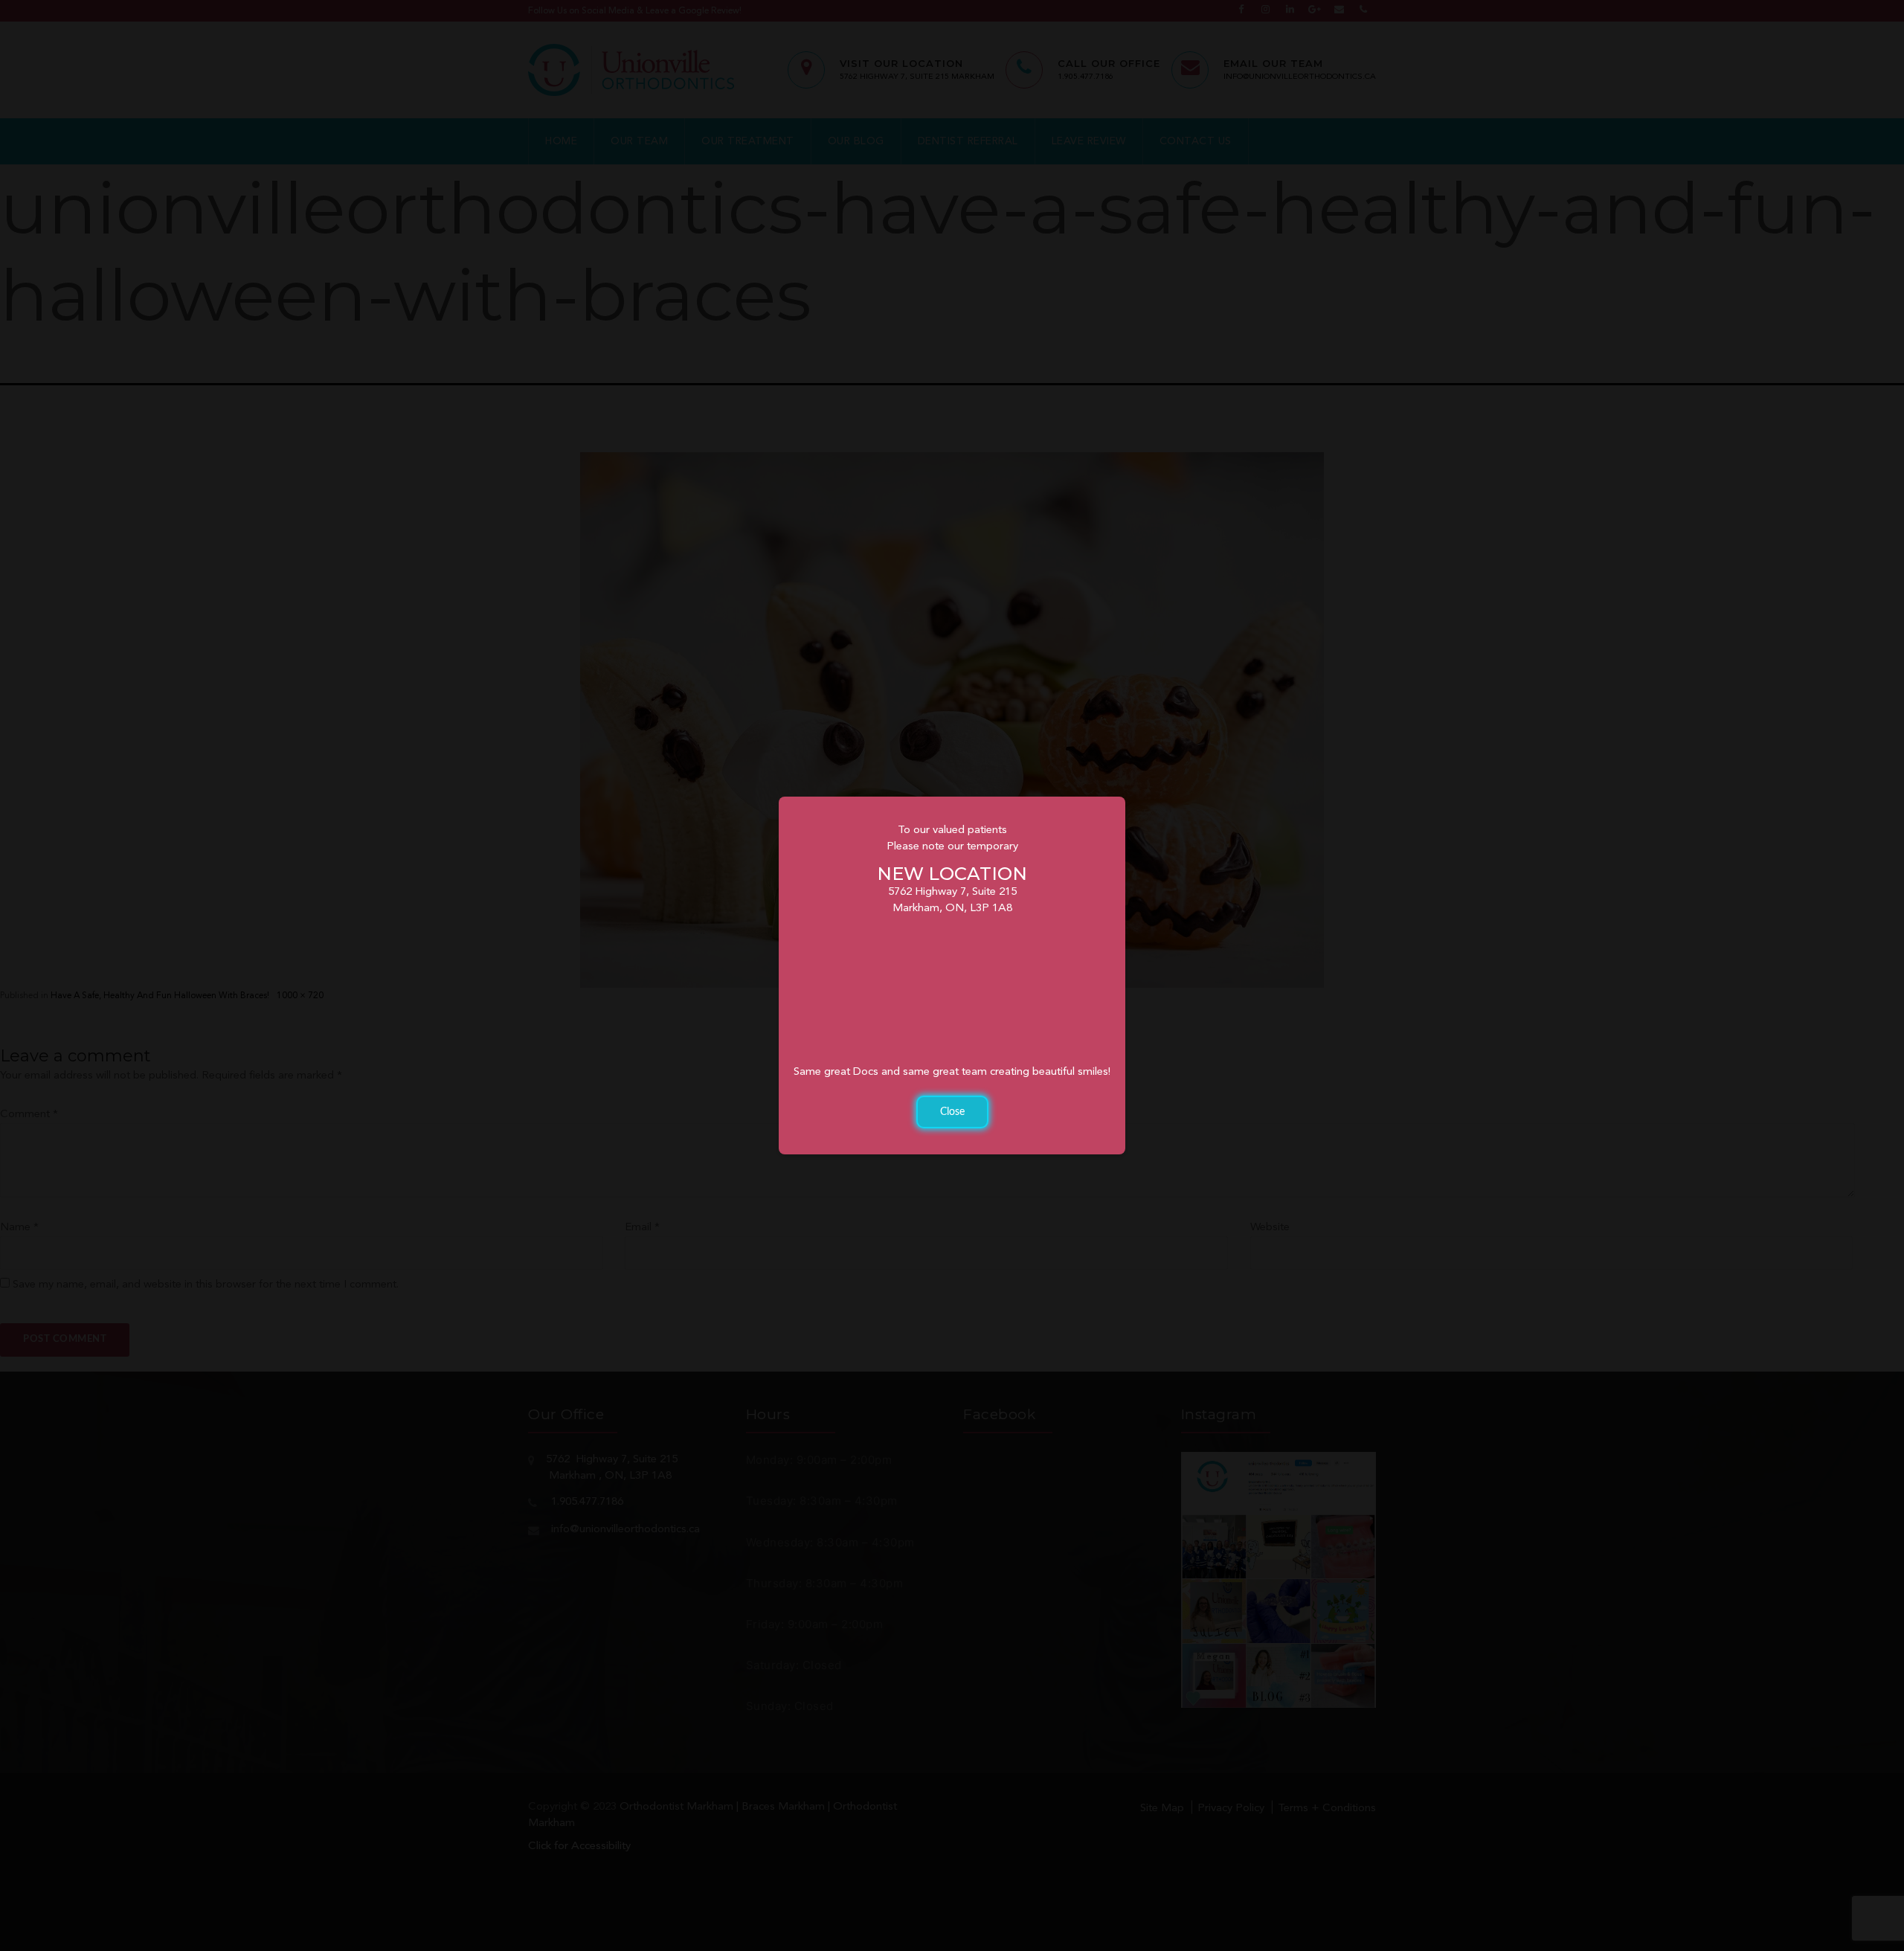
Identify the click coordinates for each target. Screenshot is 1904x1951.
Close (952, 1112)
